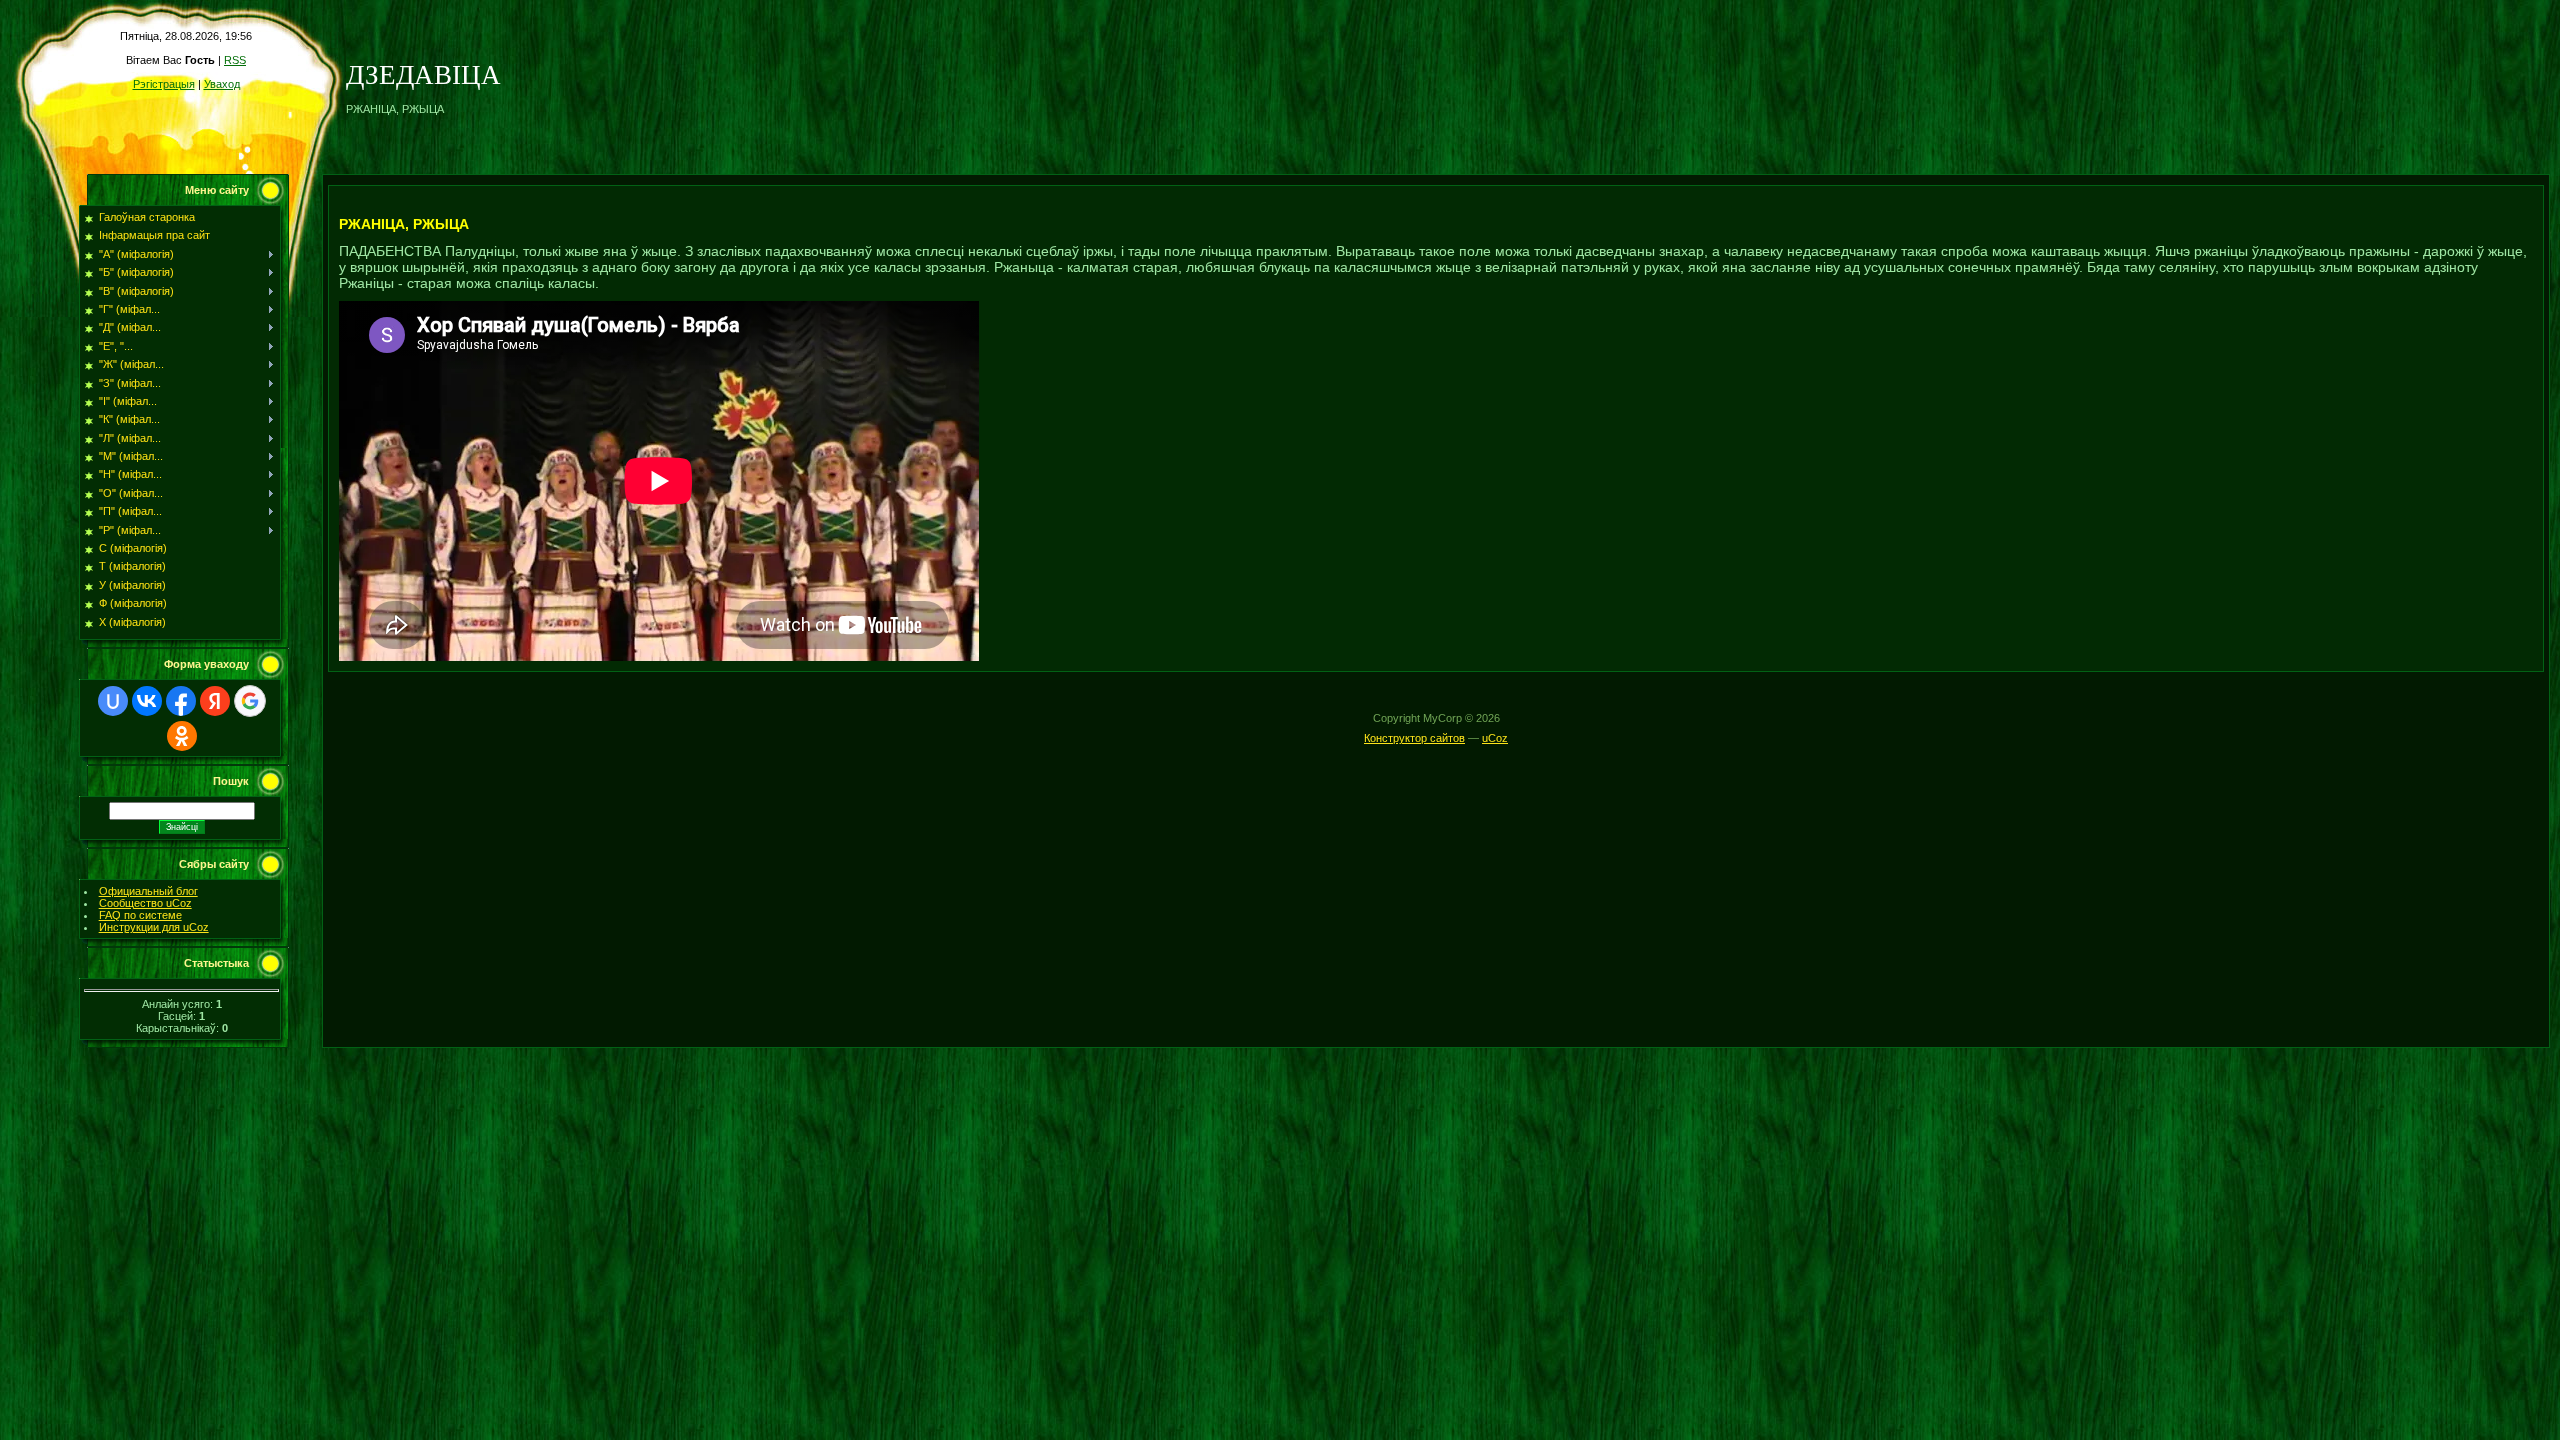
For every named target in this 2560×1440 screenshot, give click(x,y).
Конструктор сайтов (1414, 738)
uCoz (1495, 738)
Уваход (222, 84)
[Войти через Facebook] (181, 701)
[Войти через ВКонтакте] (147, 701)
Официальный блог (148, 891)
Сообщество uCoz (145, 903)
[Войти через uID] (113, 701)
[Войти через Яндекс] (215, 701)
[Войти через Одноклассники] (182, 736)
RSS (235, 60)
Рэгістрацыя (164, 84)
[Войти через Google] (250, 701)
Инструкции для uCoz (154, 927)
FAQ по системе (140, 915)
